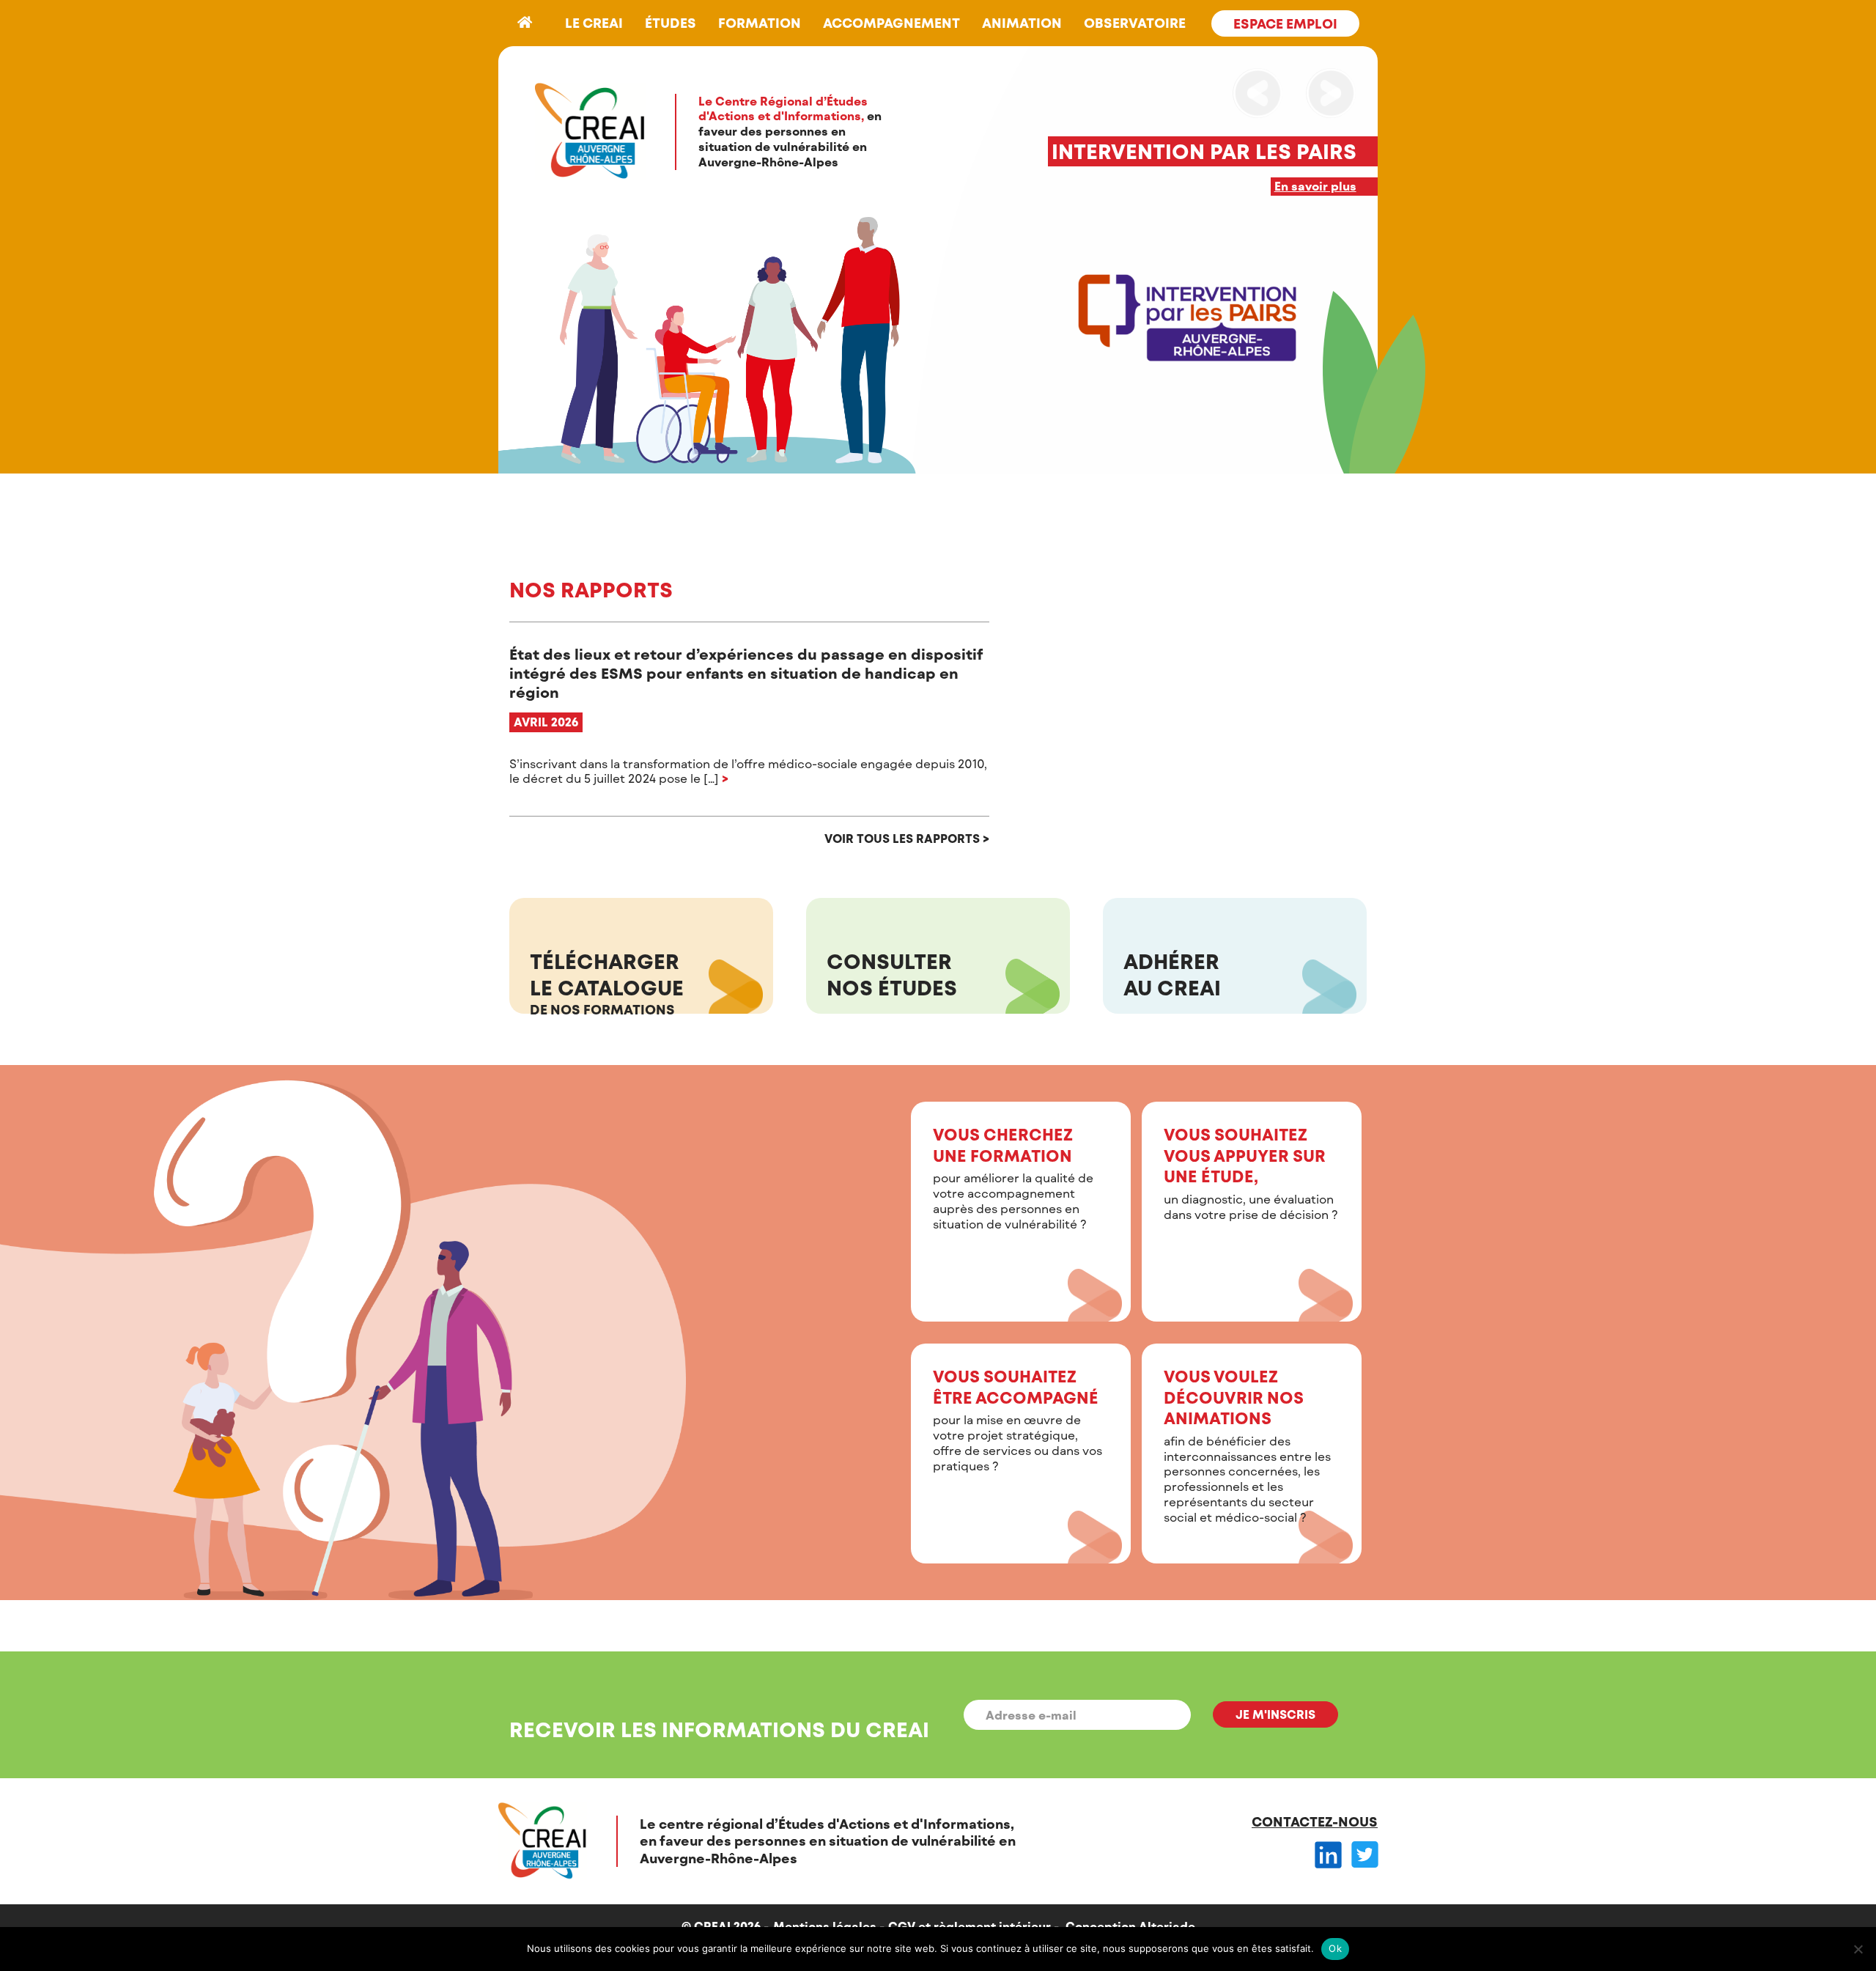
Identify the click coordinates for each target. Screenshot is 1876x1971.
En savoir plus (1315, 186)
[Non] (1858, 1949)
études (671, 23)
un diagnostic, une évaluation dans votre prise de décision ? (1251, 1173)
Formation (760, 23)
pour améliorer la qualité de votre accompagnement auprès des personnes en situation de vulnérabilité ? (1013, 1178)
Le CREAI (594, 23)
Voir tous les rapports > (907, 838)
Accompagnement (891, 23)
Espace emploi (1285, 23)
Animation (1022, 23)
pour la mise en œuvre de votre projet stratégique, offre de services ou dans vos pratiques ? (1018, 1419)
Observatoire (1135, 23)
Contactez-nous (1315, 1821)
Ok (1335, 1948)
